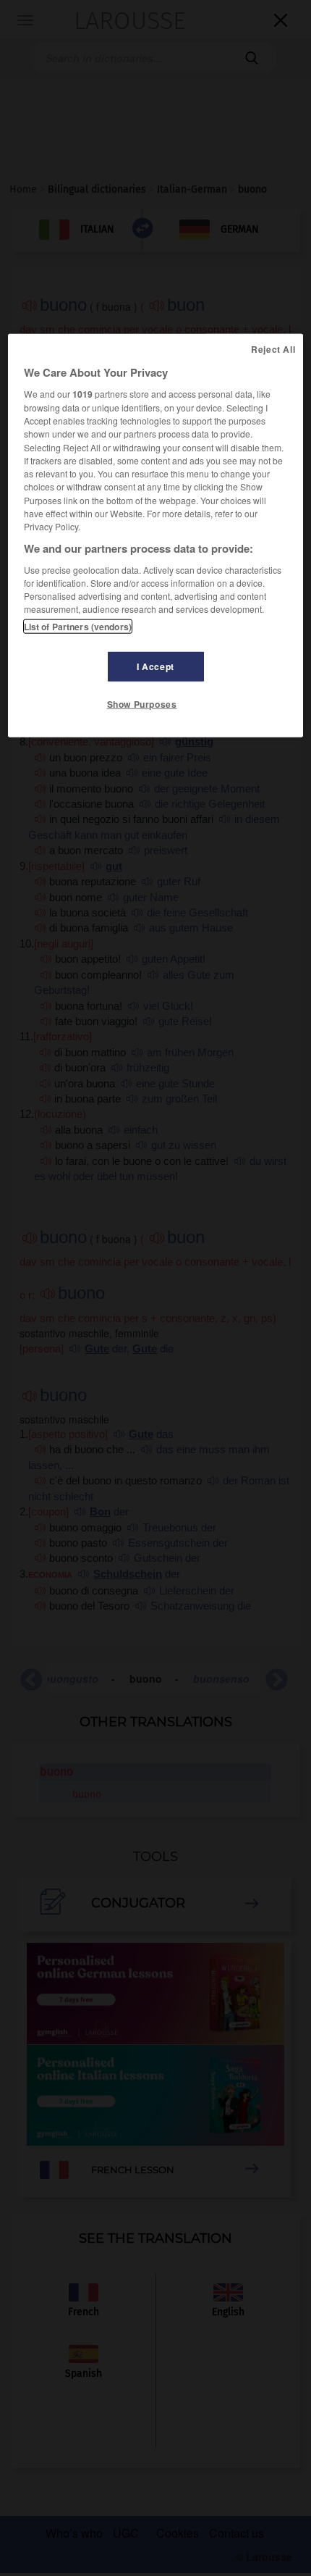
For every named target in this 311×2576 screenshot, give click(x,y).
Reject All (273, 349)
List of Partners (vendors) (78, 626)
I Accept (155, 666)
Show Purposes (142, 703)
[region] (156, 535)
